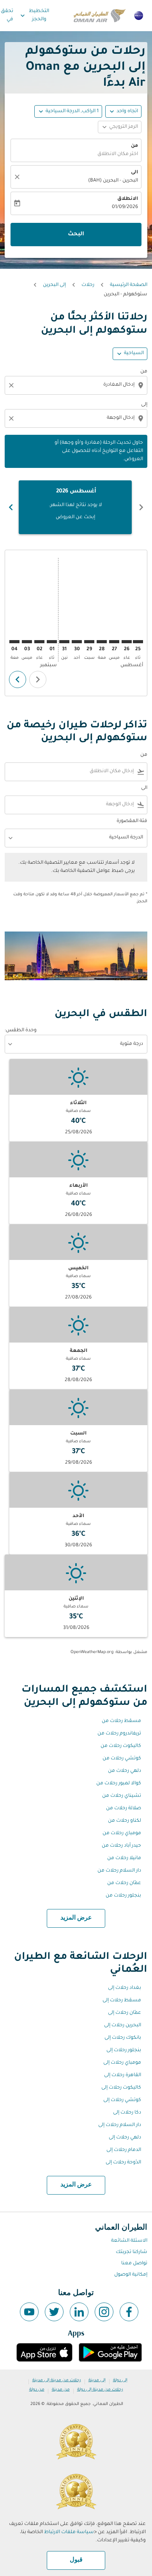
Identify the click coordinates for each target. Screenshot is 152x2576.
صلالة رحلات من (124, 1808)
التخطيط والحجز (34, 15)
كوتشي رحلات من (122, 1759)
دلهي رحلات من (125, 1771)
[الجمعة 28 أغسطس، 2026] (102, 642)
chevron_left (141, 507)
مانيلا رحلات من (124, 1858)
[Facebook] (129, 2312)
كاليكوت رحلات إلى (121, 2088)
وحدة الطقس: (21, 1030)
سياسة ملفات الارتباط (69, 2532)
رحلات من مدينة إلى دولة (100, 2390)
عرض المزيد (76, 1918)
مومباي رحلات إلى (122, 2063)
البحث (76, 235)
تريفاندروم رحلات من (119, 1734)
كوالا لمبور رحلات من (119, 1784)
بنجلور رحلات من (123, 1896)
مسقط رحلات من (121, 1721)
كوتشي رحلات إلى (122, 2100)
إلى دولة (120, 2380)
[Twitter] (54, 2312)
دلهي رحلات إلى (125, 2138)
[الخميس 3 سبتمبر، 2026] (27, 642)
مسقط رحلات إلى (122, 2001)
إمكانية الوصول (131, 2275)
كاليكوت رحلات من (121, 1746)
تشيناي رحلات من (122, 1796)
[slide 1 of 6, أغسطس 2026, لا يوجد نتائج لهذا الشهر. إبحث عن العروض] (75, 507)
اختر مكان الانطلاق (118, 154)
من (134, 146)
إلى (144, 405)
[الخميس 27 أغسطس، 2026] (114, 642)
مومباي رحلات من (122, 1833)
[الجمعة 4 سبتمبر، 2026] (14, 642)
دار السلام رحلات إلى (120, 2125)
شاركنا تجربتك (132, 2252)
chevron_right (11, 507)
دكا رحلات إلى (127, 2113)
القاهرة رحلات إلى (123, 2075)
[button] (68, 111)
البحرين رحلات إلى (123, 2026)
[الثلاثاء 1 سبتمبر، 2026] (52, 642)
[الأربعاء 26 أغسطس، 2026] (127, 642)
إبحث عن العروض (75, 517)
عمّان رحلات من (124, 1883)
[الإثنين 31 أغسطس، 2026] (64, 642)
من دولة (37, 2390)
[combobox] (75, 385)
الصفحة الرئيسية (129, 285)
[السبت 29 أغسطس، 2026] (89, 642)
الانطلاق (128, 199)
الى (134, 173)
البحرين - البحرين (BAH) (113, 181)
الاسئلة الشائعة (129, 2241)
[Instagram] (104, 2312)
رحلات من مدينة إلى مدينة (57, 2380)
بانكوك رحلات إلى (123, 2038)
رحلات (88, 285)
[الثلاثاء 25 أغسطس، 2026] (138, 642)
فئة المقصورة (132, 821)
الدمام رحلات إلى (124, 2150)
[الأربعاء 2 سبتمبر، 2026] (39, 642)
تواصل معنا (134, 2264)
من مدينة (61, 2390)
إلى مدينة (97, 2380)
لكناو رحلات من (125, 1821)
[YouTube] (29, 2312)
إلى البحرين (54, 285)
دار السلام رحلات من (119, 1871)
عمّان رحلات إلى (125, 2013)
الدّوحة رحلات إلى (123, 2163)
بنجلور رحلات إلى (124, 2050)
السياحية (134, 353)
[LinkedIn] (79, 2312)
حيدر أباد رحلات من (121, 1846)
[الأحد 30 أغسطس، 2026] (77, 642)
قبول (76, 2560)
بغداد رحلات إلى (125, 1988)
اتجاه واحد (127, 111)
